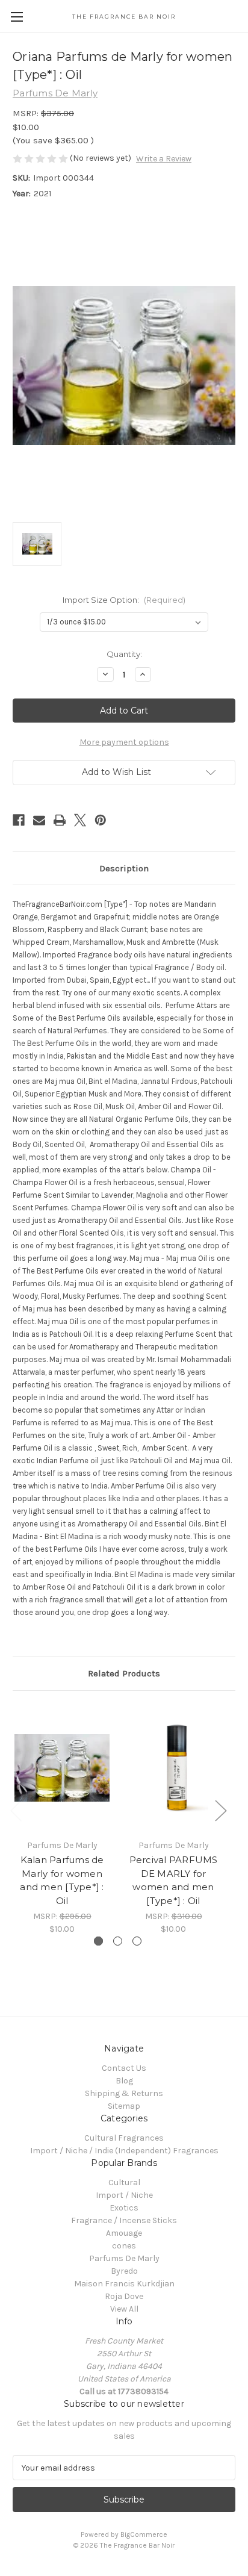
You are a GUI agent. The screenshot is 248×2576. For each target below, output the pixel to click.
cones (124, 2246)
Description (124, 868)
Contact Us (124, 2068)
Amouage (124, 2233)
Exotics (124, 2208)
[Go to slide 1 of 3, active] (98, 1941)
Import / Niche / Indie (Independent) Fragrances (124, 2151)
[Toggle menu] (17, 17)
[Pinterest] (101, 820)
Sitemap (124, 2106)
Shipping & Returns (124, 2093)
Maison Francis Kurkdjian (124, 2284)
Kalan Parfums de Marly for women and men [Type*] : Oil (62, 1880)
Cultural (124, 2182)
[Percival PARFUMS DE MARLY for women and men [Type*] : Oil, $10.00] (173, 1768)
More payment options (124, 742)
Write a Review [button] (164, 159)
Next (220, 1810)
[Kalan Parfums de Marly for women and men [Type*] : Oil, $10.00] (62, 1768)
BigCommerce (144, 2534)
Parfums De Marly (124, 2258)
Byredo (124, 2271)
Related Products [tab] (124, 1673)
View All (124, 2309)
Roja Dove (124, 2296)
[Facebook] (19, 820)
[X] (80, 820)
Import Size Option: (124, 600)
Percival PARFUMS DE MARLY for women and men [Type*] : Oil (174, 1880)
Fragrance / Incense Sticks (124, 2220)
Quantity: (124, 654)
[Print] (60, 820)
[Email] (39, 820)
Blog (124, 2081)
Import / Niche (124, 2195)
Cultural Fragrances (124, 2138)
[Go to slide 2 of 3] (118, 1941)
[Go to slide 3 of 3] (137, 1941)
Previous (16, 1810)
